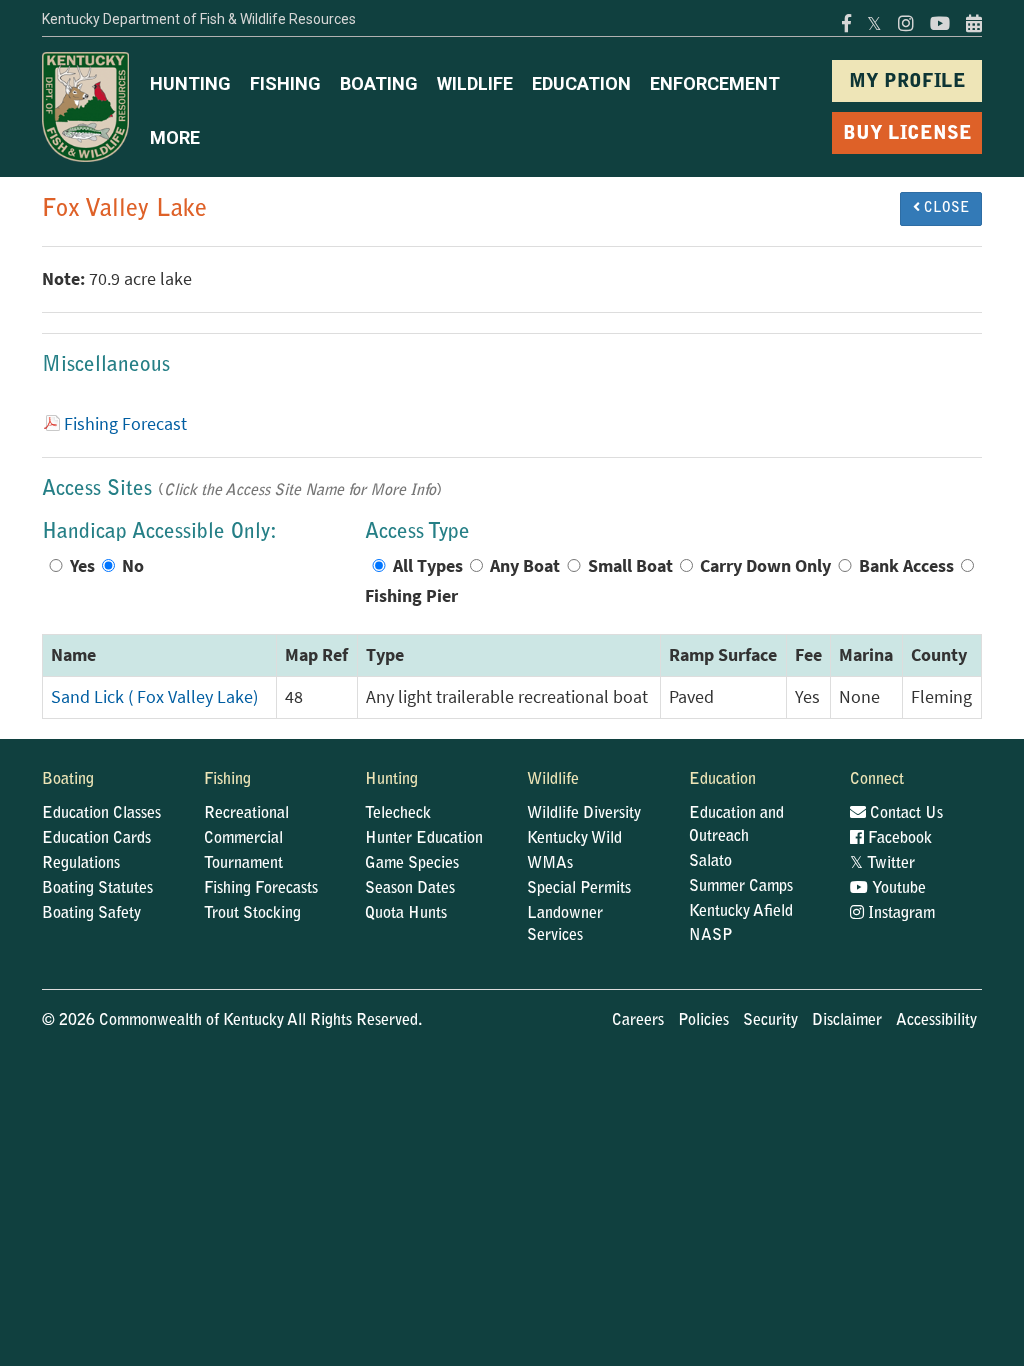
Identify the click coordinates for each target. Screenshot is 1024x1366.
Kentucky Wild (574, 839)
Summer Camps (741, 887)
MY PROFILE (907, 82)
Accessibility (936, 1021)
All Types (428, 566)
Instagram (899, 914)
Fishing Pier (411, 596)
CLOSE (944, 209)
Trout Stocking (252, 914)
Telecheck (398, 814)
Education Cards (96, 839)
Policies (703, 1021)
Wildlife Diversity (584, 814)
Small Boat (630, 566)
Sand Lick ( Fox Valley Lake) (154, 697)
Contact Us (904, 814)
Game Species (412, 864)
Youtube (897, 889)
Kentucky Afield (741, 912)
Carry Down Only (765, 566)
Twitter (882, 864)
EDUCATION (581, 83)
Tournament (243, 864)
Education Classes (101, 814)
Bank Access (906, 566)
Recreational (246, 814)
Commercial (243, 839)
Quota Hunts (406, 914)
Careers (638, 1021)
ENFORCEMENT (715, 83)
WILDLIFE (475, 83)
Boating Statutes (97, 889)
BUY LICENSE (907, 134)
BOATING (379, 83)
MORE (175, 137)
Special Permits (579, 889)
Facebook (898, 839)
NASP (711, 936)
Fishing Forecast (125, 424)
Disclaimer (847, 1021)
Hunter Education (424, 839)
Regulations (81, 864)
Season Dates (410, 889)
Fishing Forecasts (261, 889)
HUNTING (190, 83)
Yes (82, 566)
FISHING (285, 83)
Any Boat (525, 566)
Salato (710, 862)
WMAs (550, 864)
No (133, 566)
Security (770, 1021)
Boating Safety (91, 914)
